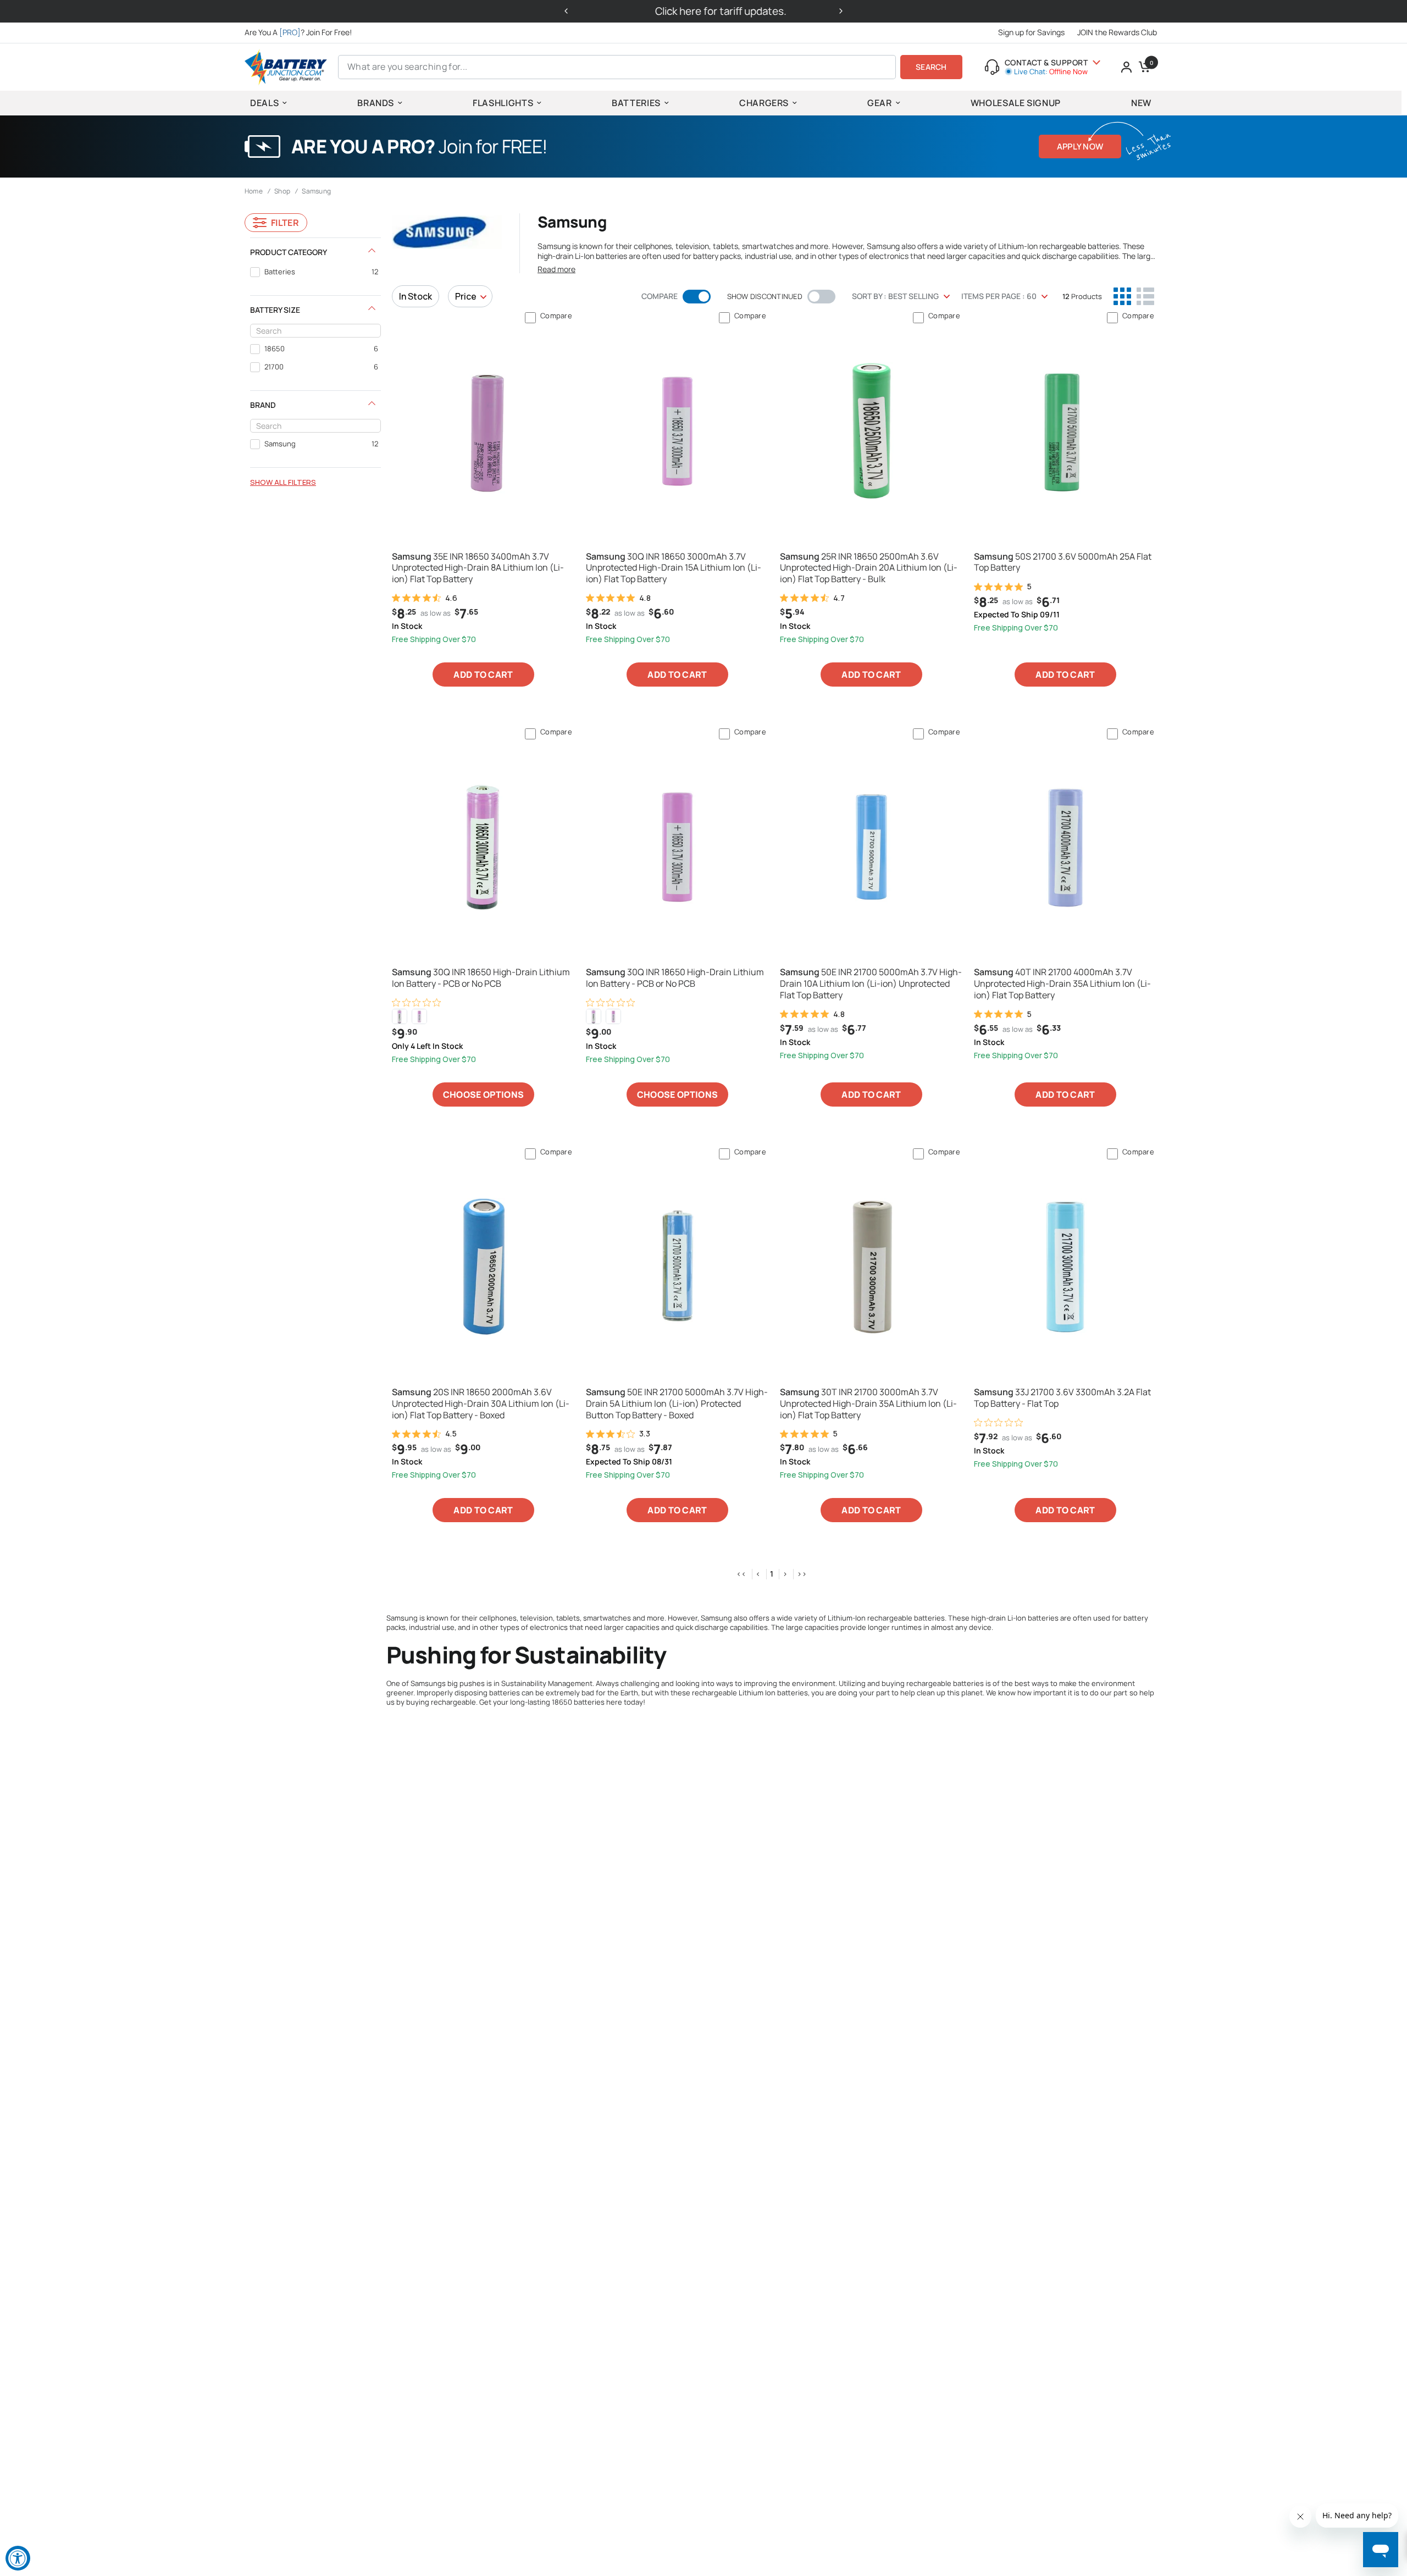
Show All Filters (283, 482)
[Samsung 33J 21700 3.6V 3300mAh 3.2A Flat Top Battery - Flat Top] (1065, 1267)
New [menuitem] (1141, 103)
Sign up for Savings (1031, 32)
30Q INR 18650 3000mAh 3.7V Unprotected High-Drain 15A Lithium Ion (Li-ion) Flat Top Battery (674, 568)
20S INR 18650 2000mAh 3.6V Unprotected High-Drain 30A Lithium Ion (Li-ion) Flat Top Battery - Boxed (481, 1403)
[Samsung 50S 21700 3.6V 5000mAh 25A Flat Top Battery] (1065, 430)
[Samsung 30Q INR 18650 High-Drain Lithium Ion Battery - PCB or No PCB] (483, 847)
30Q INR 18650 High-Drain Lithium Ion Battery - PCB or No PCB (481, 978)
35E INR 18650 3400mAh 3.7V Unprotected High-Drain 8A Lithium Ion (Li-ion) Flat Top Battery (478, 568)
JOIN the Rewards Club (1117, 32)
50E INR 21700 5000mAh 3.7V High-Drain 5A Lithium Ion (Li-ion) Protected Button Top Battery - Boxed (677, 1403)
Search (931, 67)
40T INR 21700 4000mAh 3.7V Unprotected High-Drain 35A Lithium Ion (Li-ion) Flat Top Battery (1062, 983)
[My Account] (1126, 67)
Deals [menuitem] (264, 103)
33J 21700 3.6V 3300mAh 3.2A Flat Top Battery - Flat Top (1062, 1398)
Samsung (316, 191)
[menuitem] (301, 32)
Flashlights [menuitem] (503, 103)
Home (254, 191)
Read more (556, 269)
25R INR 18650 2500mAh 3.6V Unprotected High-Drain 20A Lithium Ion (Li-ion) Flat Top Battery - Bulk (869, 568)
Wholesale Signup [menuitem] (1016, 103)
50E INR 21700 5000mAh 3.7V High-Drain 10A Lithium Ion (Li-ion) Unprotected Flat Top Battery (871, 983)
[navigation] (315, 363)
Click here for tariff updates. (704, 11)
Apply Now (1080, 147)
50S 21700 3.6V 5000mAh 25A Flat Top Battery (1063, 562)
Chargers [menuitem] (764, 103)
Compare (556, 316)
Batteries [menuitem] (636, 103)
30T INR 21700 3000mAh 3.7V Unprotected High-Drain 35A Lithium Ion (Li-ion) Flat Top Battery (868, 1403)
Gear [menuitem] (880, 103)
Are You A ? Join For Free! (298, 32)
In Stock (416, 296)
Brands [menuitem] (376, 103)
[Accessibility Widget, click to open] (18, 2558)
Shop (282, 191)
